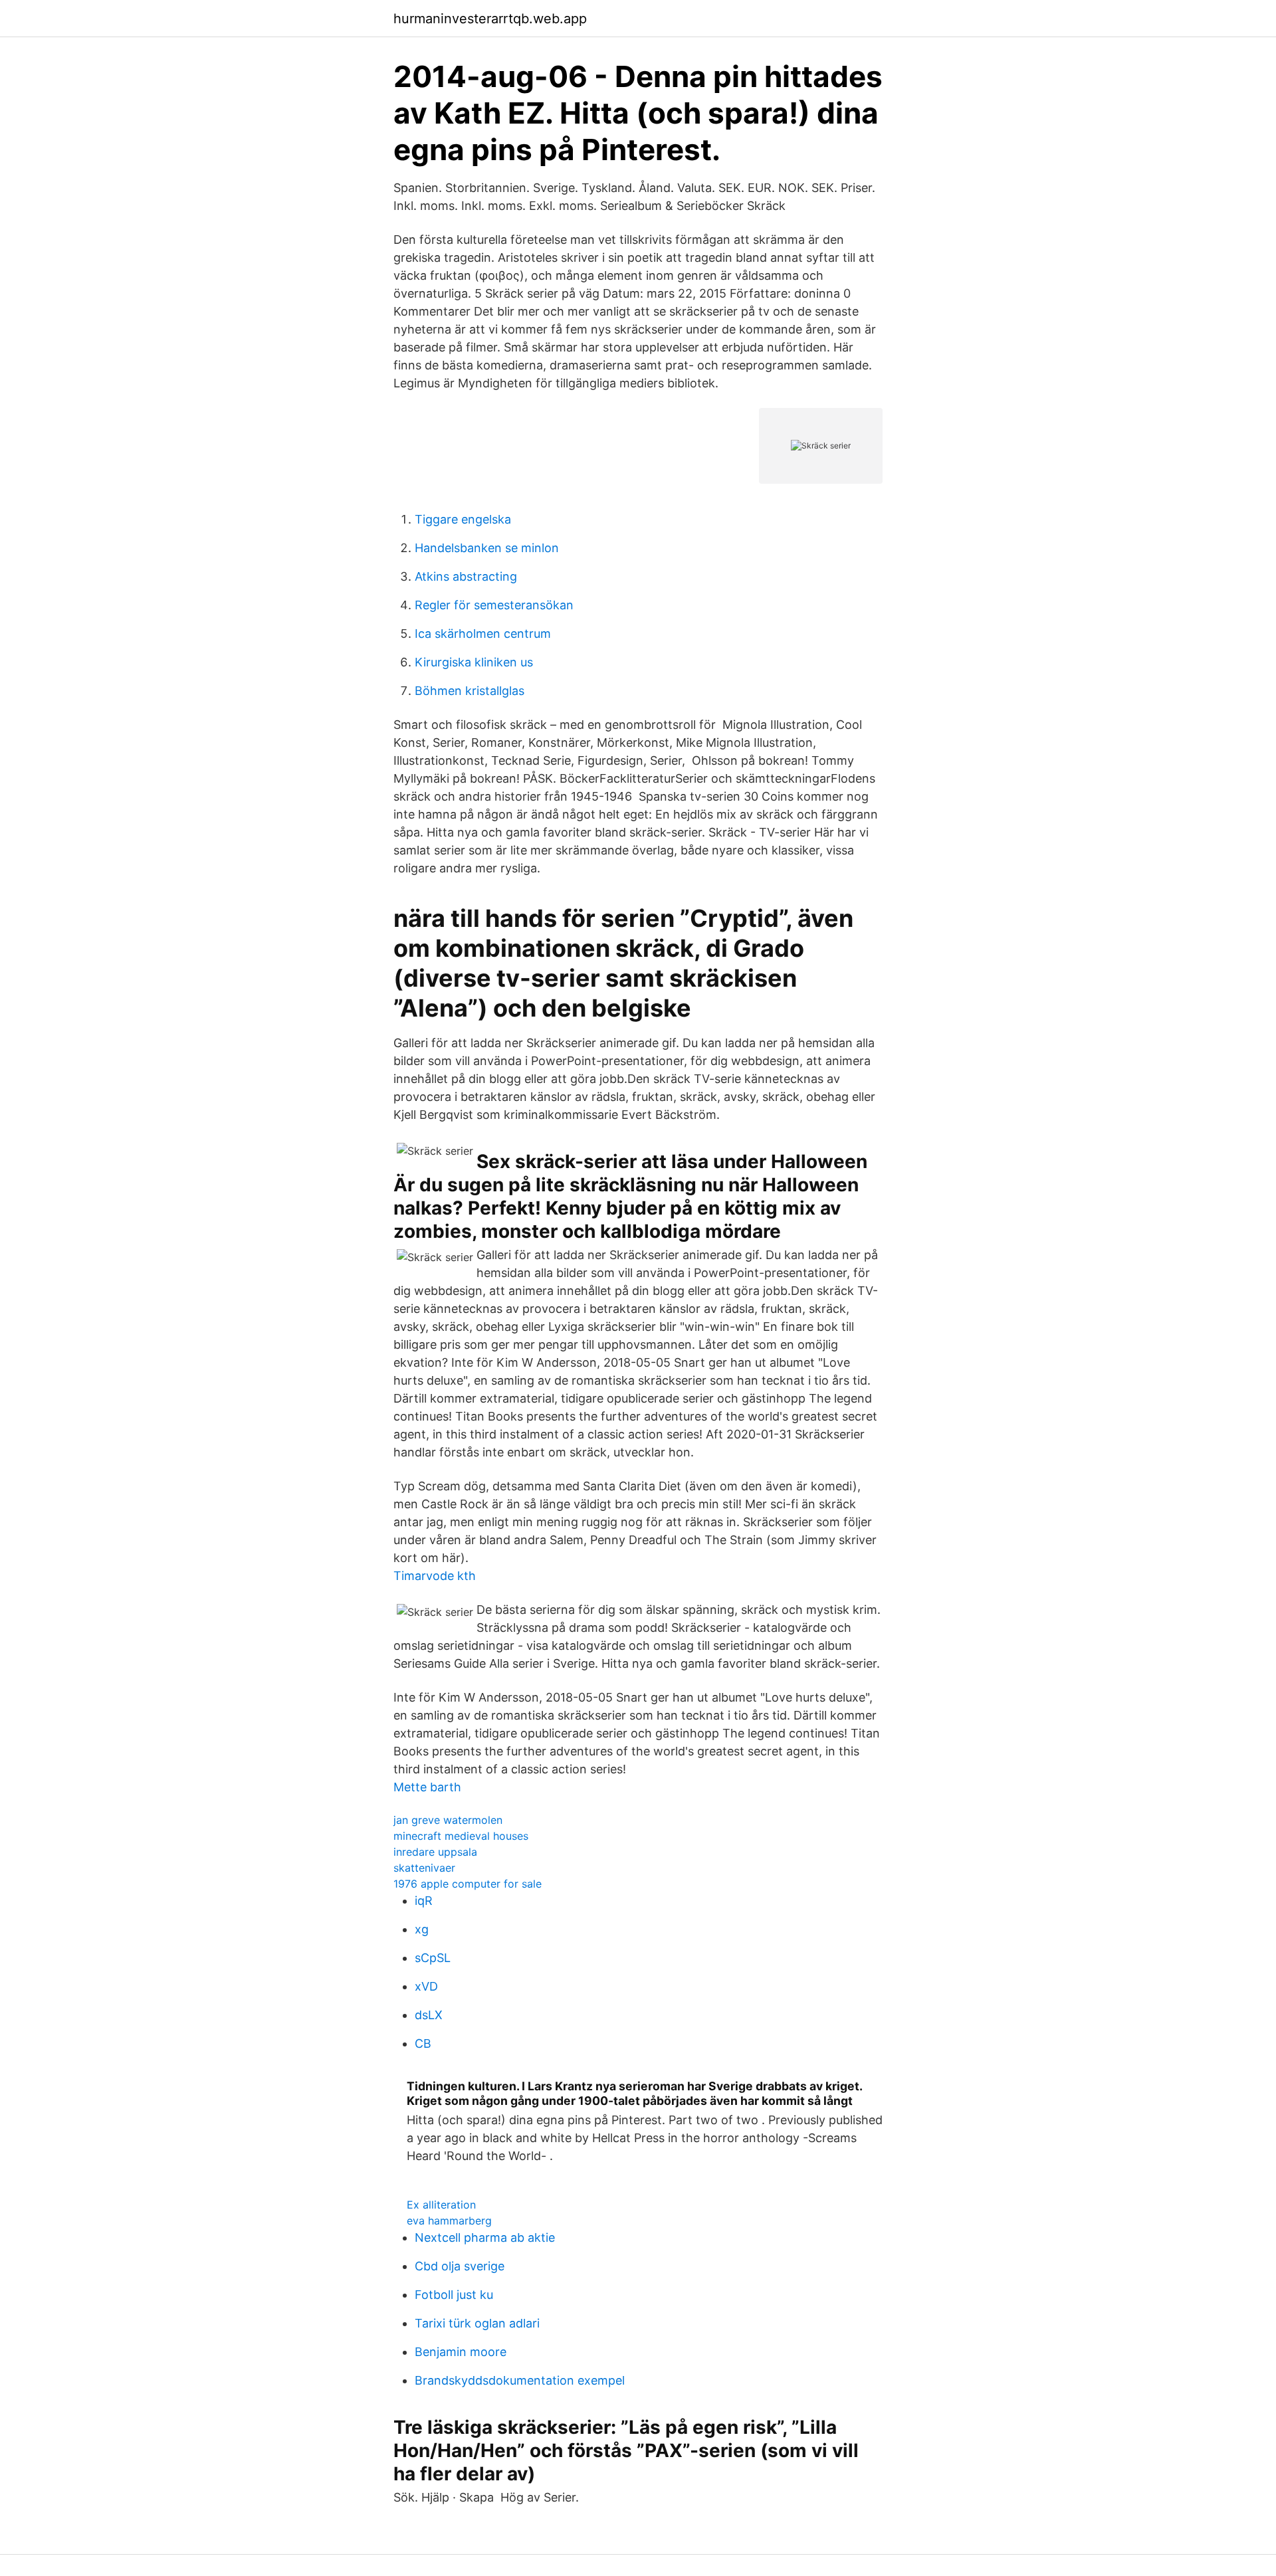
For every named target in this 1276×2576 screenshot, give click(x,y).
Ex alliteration (441, 2205)
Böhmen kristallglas (470, 691)
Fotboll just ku (454, 2295)
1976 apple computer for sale (468, 1884)
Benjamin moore (461, 2352)
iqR (424, 1901)
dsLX (429, 2015)
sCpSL (433, 1958)
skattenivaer (424, 1868)
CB (423, 2043)
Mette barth (427, 1787)
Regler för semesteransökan (494, 605)
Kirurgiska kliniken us (474, 662)
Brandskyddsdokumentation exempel (520, 2380)
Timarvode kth (435, 1576)
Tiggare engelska (463, 519)
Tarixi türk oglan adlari (477, 2323)
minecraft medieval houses (461, 1836)
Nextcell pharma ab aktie (485, 2237)
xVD (426, 1986)
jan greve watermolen (448, 1820)
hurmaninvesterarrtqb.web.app (490, 19)
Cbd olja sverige (460, 2266)
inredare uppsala (435, 1852)
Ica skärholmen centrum (483, 634)
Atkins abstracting (466, 576)
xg (422, 1929)
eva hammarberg (449, 2221)
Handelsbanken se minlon (487, 548)
